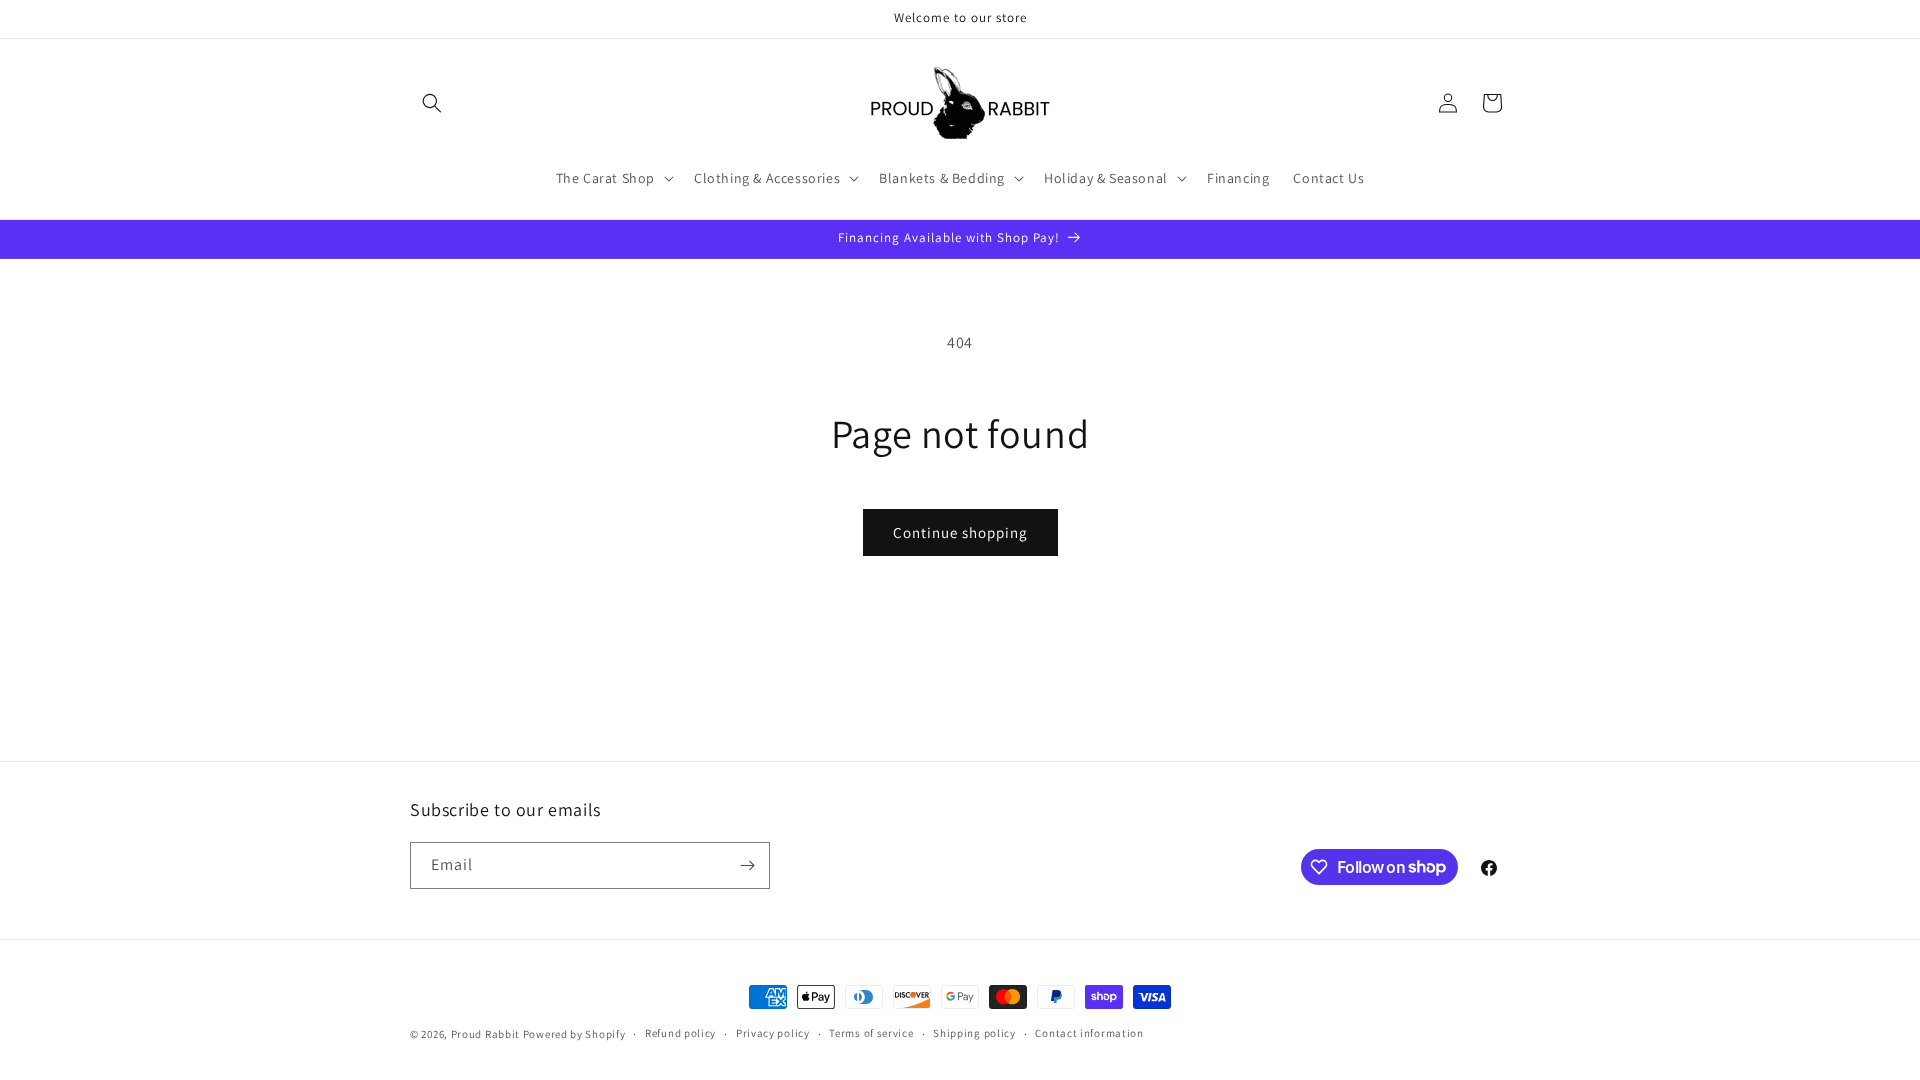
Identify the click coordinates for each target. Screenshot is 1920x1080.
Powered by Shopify (574, 1034)
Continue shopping (960, 532)
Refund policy (680, 1033)
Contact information (1089, 1033)
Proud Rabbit (485, 1034)
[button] (432, 103)
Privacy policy (773, 1033)
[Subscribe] (747, 865)
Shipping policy (974, 1033)
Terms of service (871, 1033)
